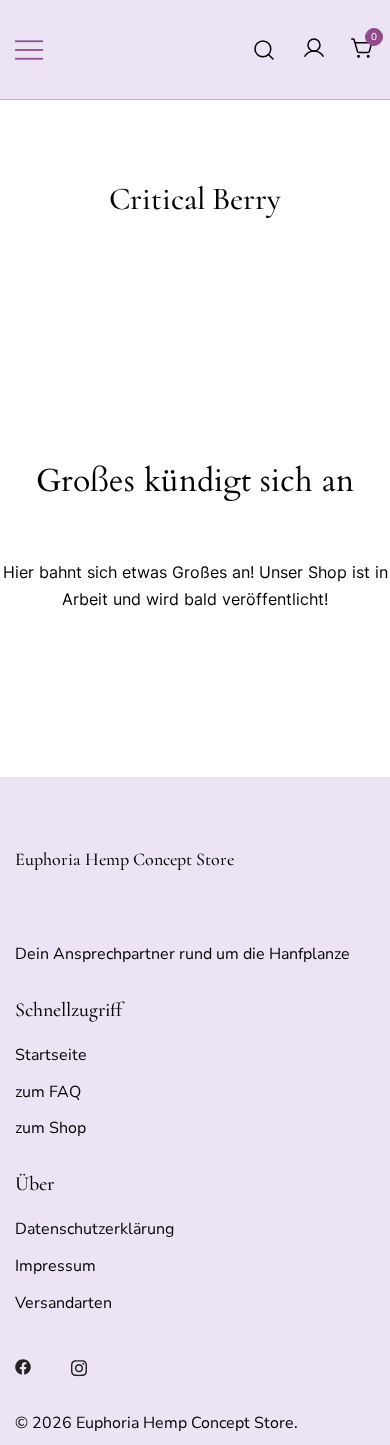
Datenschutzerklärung (94, 1229)
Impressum (55, 1266)
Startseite (51, 1055)
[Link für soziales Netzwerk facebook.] (23, 1366)
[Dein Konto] (314, 49)
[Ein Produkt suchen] (264, 49)
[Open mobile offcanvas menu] (29, 49)
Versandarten (63, 1303)
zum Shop (50, 1128)
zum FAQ (48, 1092)
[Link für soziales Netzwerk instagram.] (79, 1366)
